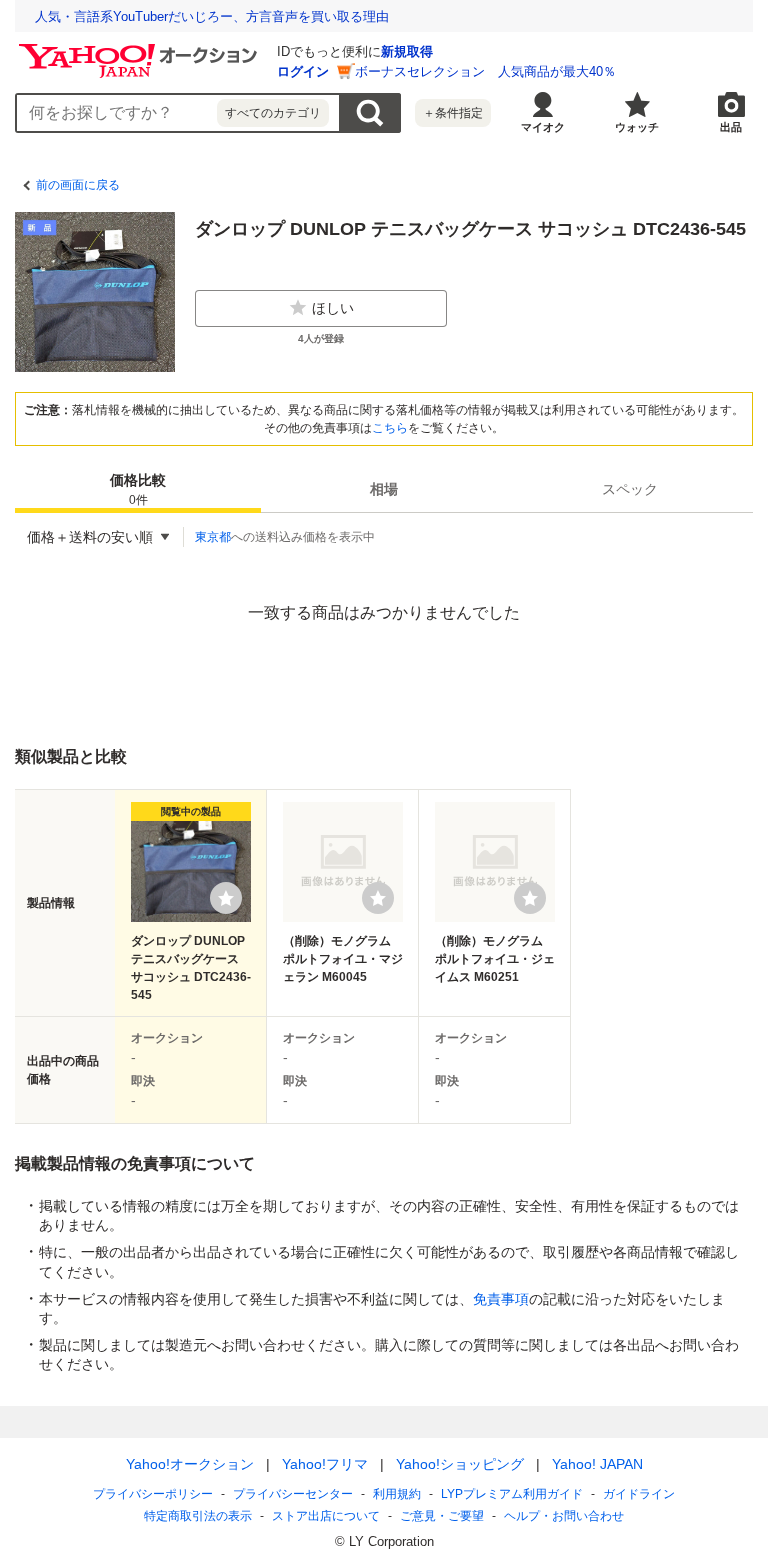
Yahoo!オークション (190, 1464)
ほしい (333, 308)
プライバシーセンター (293, 1494)
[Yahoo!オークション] (141, 49)
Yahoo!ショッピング (460, 1464)
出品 (731, 127)
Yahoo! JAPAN (597, 1464)
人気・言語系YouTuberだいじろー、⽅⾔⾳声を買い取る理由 (212, 16)
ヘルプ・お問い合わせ (564, 1516)
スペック (630, 489)
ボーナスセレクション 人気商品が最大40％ (485, 71)
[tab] (138, 489)
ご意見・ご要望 (442, 1516)
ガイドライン (639, 1494)
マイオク (543, 127)
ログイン (303, 71)
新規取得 (407, 51)
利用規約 (397, 1494)
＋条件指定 (453, 113)
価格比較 (138, 489)
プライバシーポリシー (153, 1494)
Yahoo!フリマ (325, 1464)
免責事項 (501, 1299)
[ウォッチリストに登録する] (226, 898)
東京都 (213, 537)
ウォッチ (637, 127)
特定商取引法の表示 (198, 1516)
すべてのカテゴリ (273, 113)
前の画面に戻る (78, 185)
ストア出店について (326, 1516)
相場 (384, 489)
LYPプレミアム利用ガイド (512, 1494)
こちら (390, 428)
